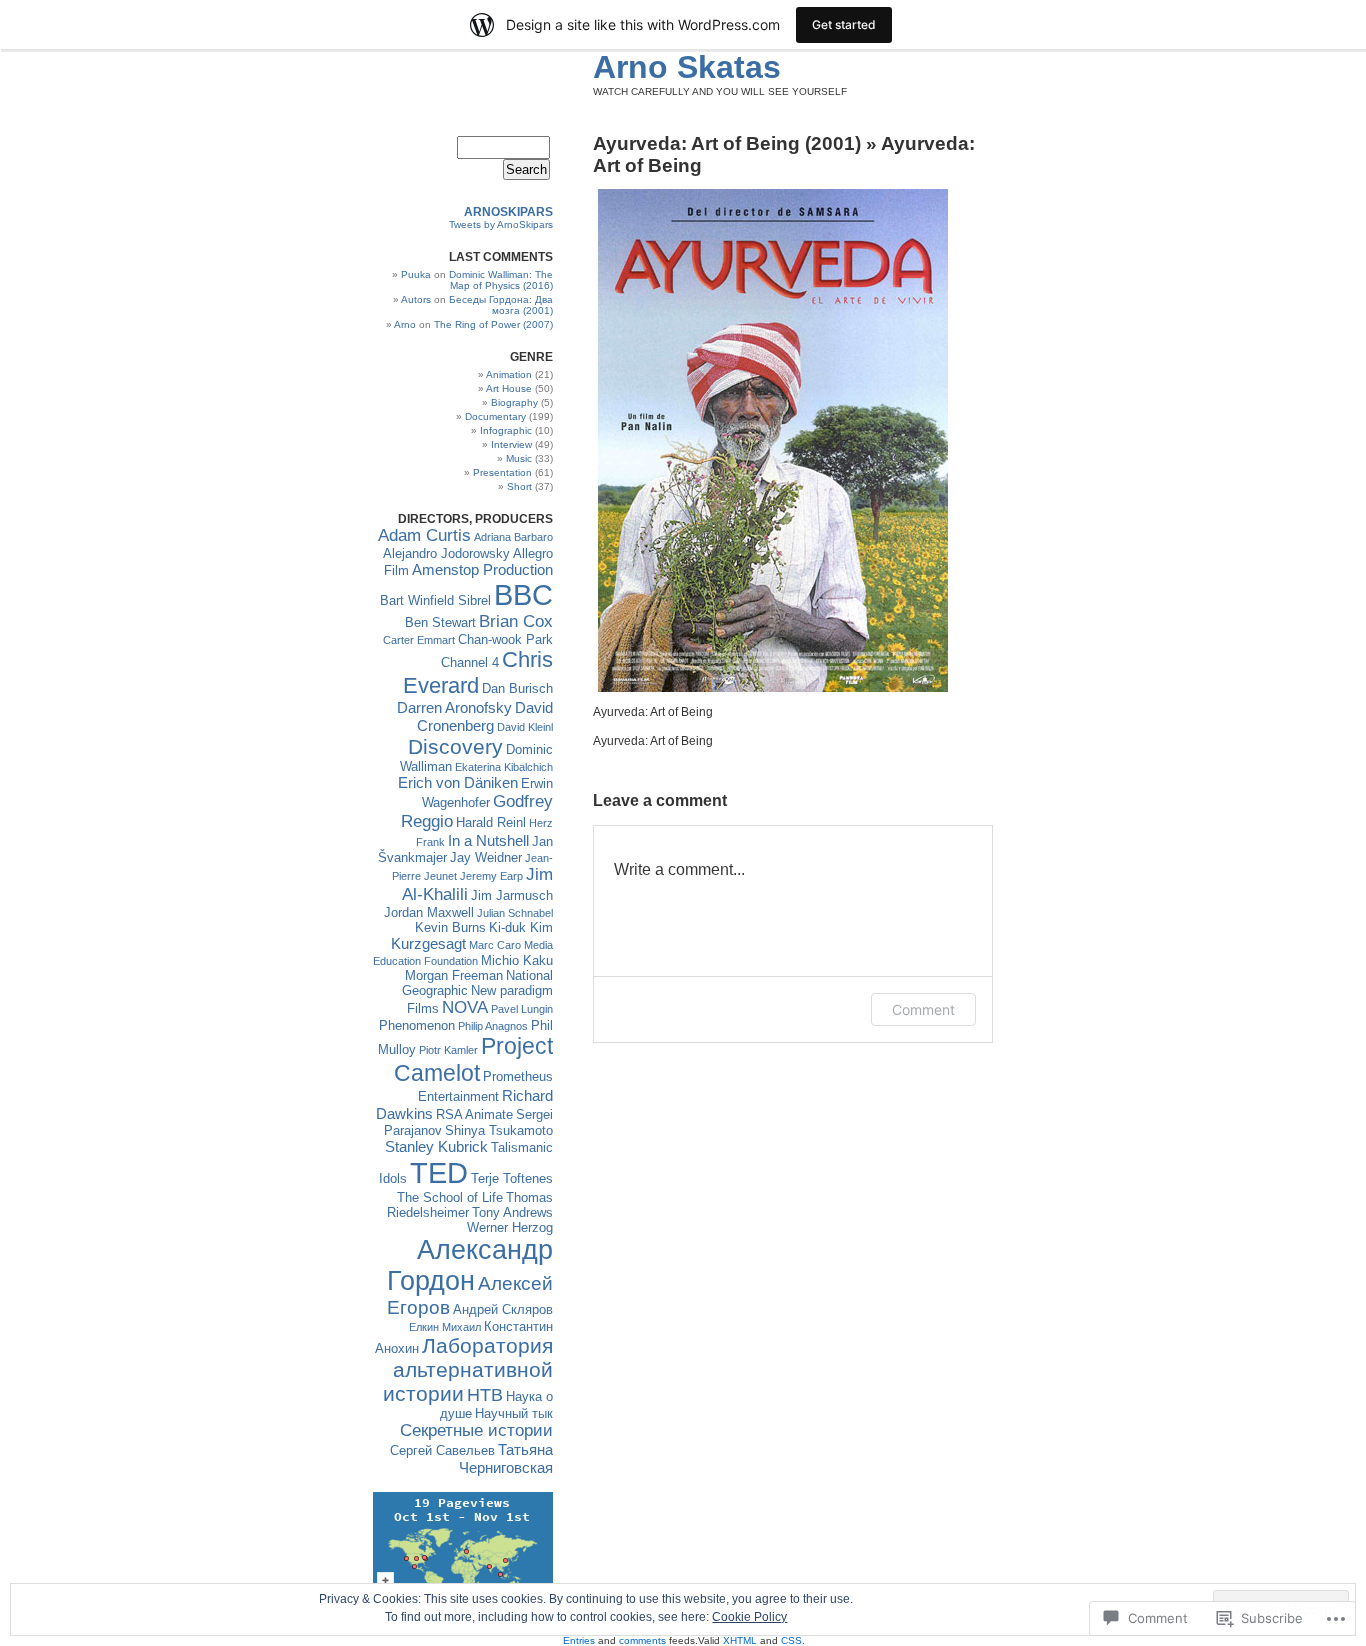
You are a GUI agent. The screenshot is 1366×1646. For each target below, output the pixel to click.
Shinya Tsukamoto (499, 1130)
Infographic (506, 430)
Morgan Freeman (454, 975)
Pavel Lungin (522, 1009)
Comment (923, 1009)
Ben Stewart (440, 622)
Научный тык (514, 1413)
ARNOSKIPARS (508, 212)
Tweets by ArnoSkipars (501, 224)
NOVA (465, 1007)
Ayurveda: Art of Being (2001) (727, 143)
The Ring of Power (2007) (493, 324)
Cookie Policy (749, 1617)
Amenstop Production (482, 569)
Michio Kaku (517, 960)
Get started (844, 24)
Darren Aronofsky (454, 707)
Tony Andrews (512, 1212)
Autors (416, 299)
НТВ (485, 1395)
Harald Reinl (491, 822)
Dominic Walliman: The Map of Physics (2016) (501, 280)
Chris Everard (478, 672)
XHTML (740, 1640)
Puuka (416, 274)
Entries (579, 1640)
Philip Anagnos (493, 1026)
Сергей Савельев (442, 1450)
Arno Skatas (687, 67)
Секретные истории (476, 1430)
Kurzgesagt (428, 943)
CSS (791, 1640)
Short (519, 486)
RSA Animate (474, 1114)
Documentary (495, 416)
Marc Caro (495, 945)
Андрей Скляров (503, 1309)
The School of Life (450, 1197)
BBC (523, 595)
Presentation (502, 472)
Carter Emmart (419, 640)
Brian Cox (516, 621)
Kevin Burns (450, 927)
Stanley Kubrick (436, 1146)
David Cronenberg (485, 716)
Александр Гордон (470, 1265)
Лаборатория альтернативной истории (468, 1369)
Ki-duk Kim (521, 927)
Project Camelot (473, 1059)
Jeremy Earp (491, 876)
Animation (509, 374)
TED (439, 1172)
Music (519, 458)
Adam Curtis (424, 535)
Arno (405, 324)
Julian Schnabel (515, 913)
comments (642, 1640)
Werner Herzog (510, 1227)
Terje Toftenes (512, 1178)
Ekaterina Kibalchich (504, 767)
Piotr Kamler (448, 1050)
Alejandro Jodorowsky (446, 553)
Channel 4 (470, 662)
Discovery (455, 746)
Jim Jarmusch (512, 895)
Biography (514, 402)
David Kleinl (525, 727)
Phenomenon (417, 1025)
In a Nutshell (488, 840)
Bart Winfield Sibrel (435, 600)
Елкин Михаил (445, 1327)
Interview (511, 444)
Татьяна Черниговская (506, 1458)
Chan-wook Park (505, 639)
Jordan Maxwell (429, 912)
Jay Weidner (486, 857)
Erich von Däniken (458, 782)
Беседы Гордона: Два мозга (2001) (501, 305)
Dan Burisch (517, 688)
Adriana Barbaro (513, 537)
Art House (509, 388)
